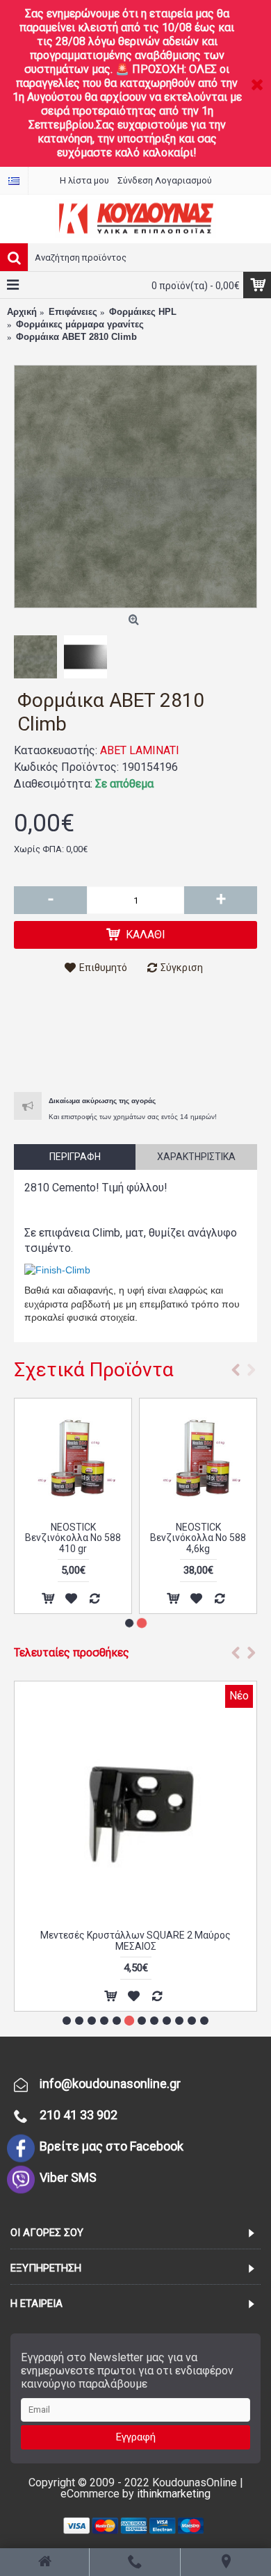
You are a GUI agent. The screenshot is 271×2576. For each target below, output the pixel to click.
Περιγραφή (75, 1157)
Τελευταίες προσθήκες (72, 1653)
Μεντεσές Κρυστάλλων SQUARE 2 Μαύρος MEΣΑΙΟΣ (135, 1940)
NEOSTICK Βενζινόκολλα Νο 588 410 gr (198, 1538)
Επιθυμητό (103, 968)
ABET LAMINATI (140, 750)
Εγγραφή (136, 2437)
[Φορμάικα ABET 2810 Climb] (135, 487)
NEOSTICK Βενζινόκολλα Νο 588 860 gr (73, 1538)
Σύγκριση (182, 968)
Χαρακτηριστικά (196, 1157)
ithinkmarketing (174, 2494)
